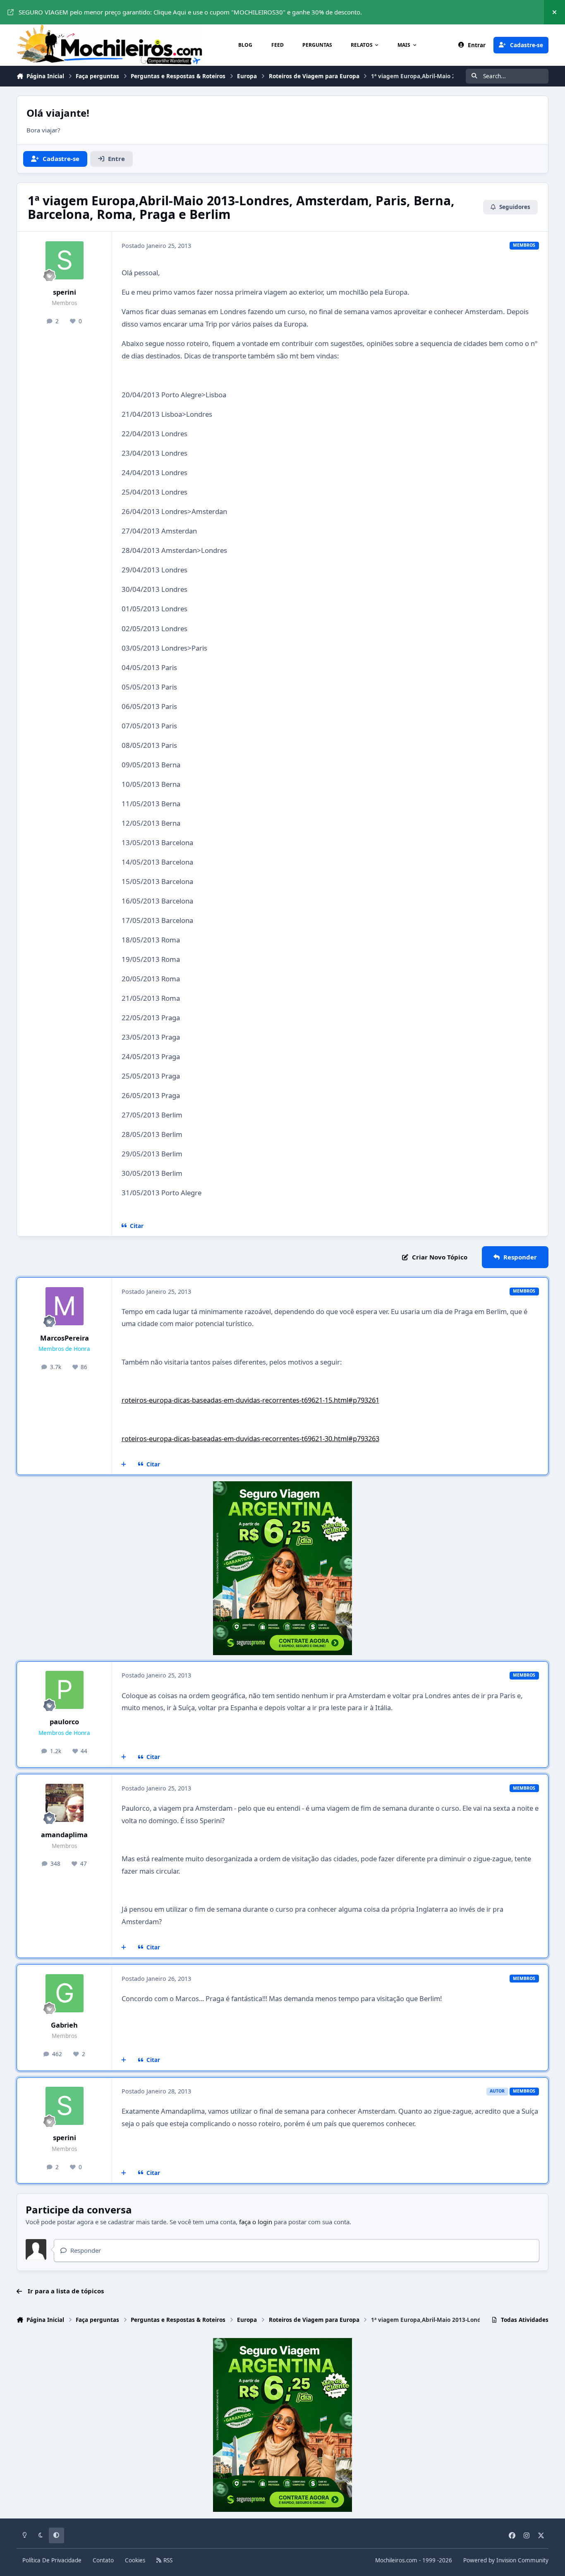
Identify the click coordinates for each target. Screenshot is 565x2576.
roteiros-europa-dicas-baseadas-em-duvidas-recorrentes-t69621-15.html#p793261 (250, 1400)
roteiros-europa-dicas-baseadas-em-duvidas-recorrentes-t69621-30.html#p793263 (250, 1438)
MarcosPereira (65, 1338)
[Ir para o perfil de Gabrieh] (65, 1993)
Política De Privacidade (52, 2560)
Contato (103, 2560)
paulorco (64, 1722)
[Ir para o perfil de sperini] (65, 260)
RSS (167, 2560)
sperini (65, 292)
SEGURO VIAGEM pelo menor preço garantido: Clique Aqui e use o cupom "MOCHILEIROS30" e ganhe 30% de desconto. (190, 12)
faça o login (256, 2222)
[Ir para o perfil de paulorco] (65, 1690)
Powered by (506, 2560)
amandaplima (64, 1835)
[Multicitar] (124, 1464)
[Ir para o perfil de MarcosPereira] (65, 1306)
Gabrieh (64, 2025)
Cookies (135, 2560)
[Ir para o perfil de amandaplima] (65, 1803)
